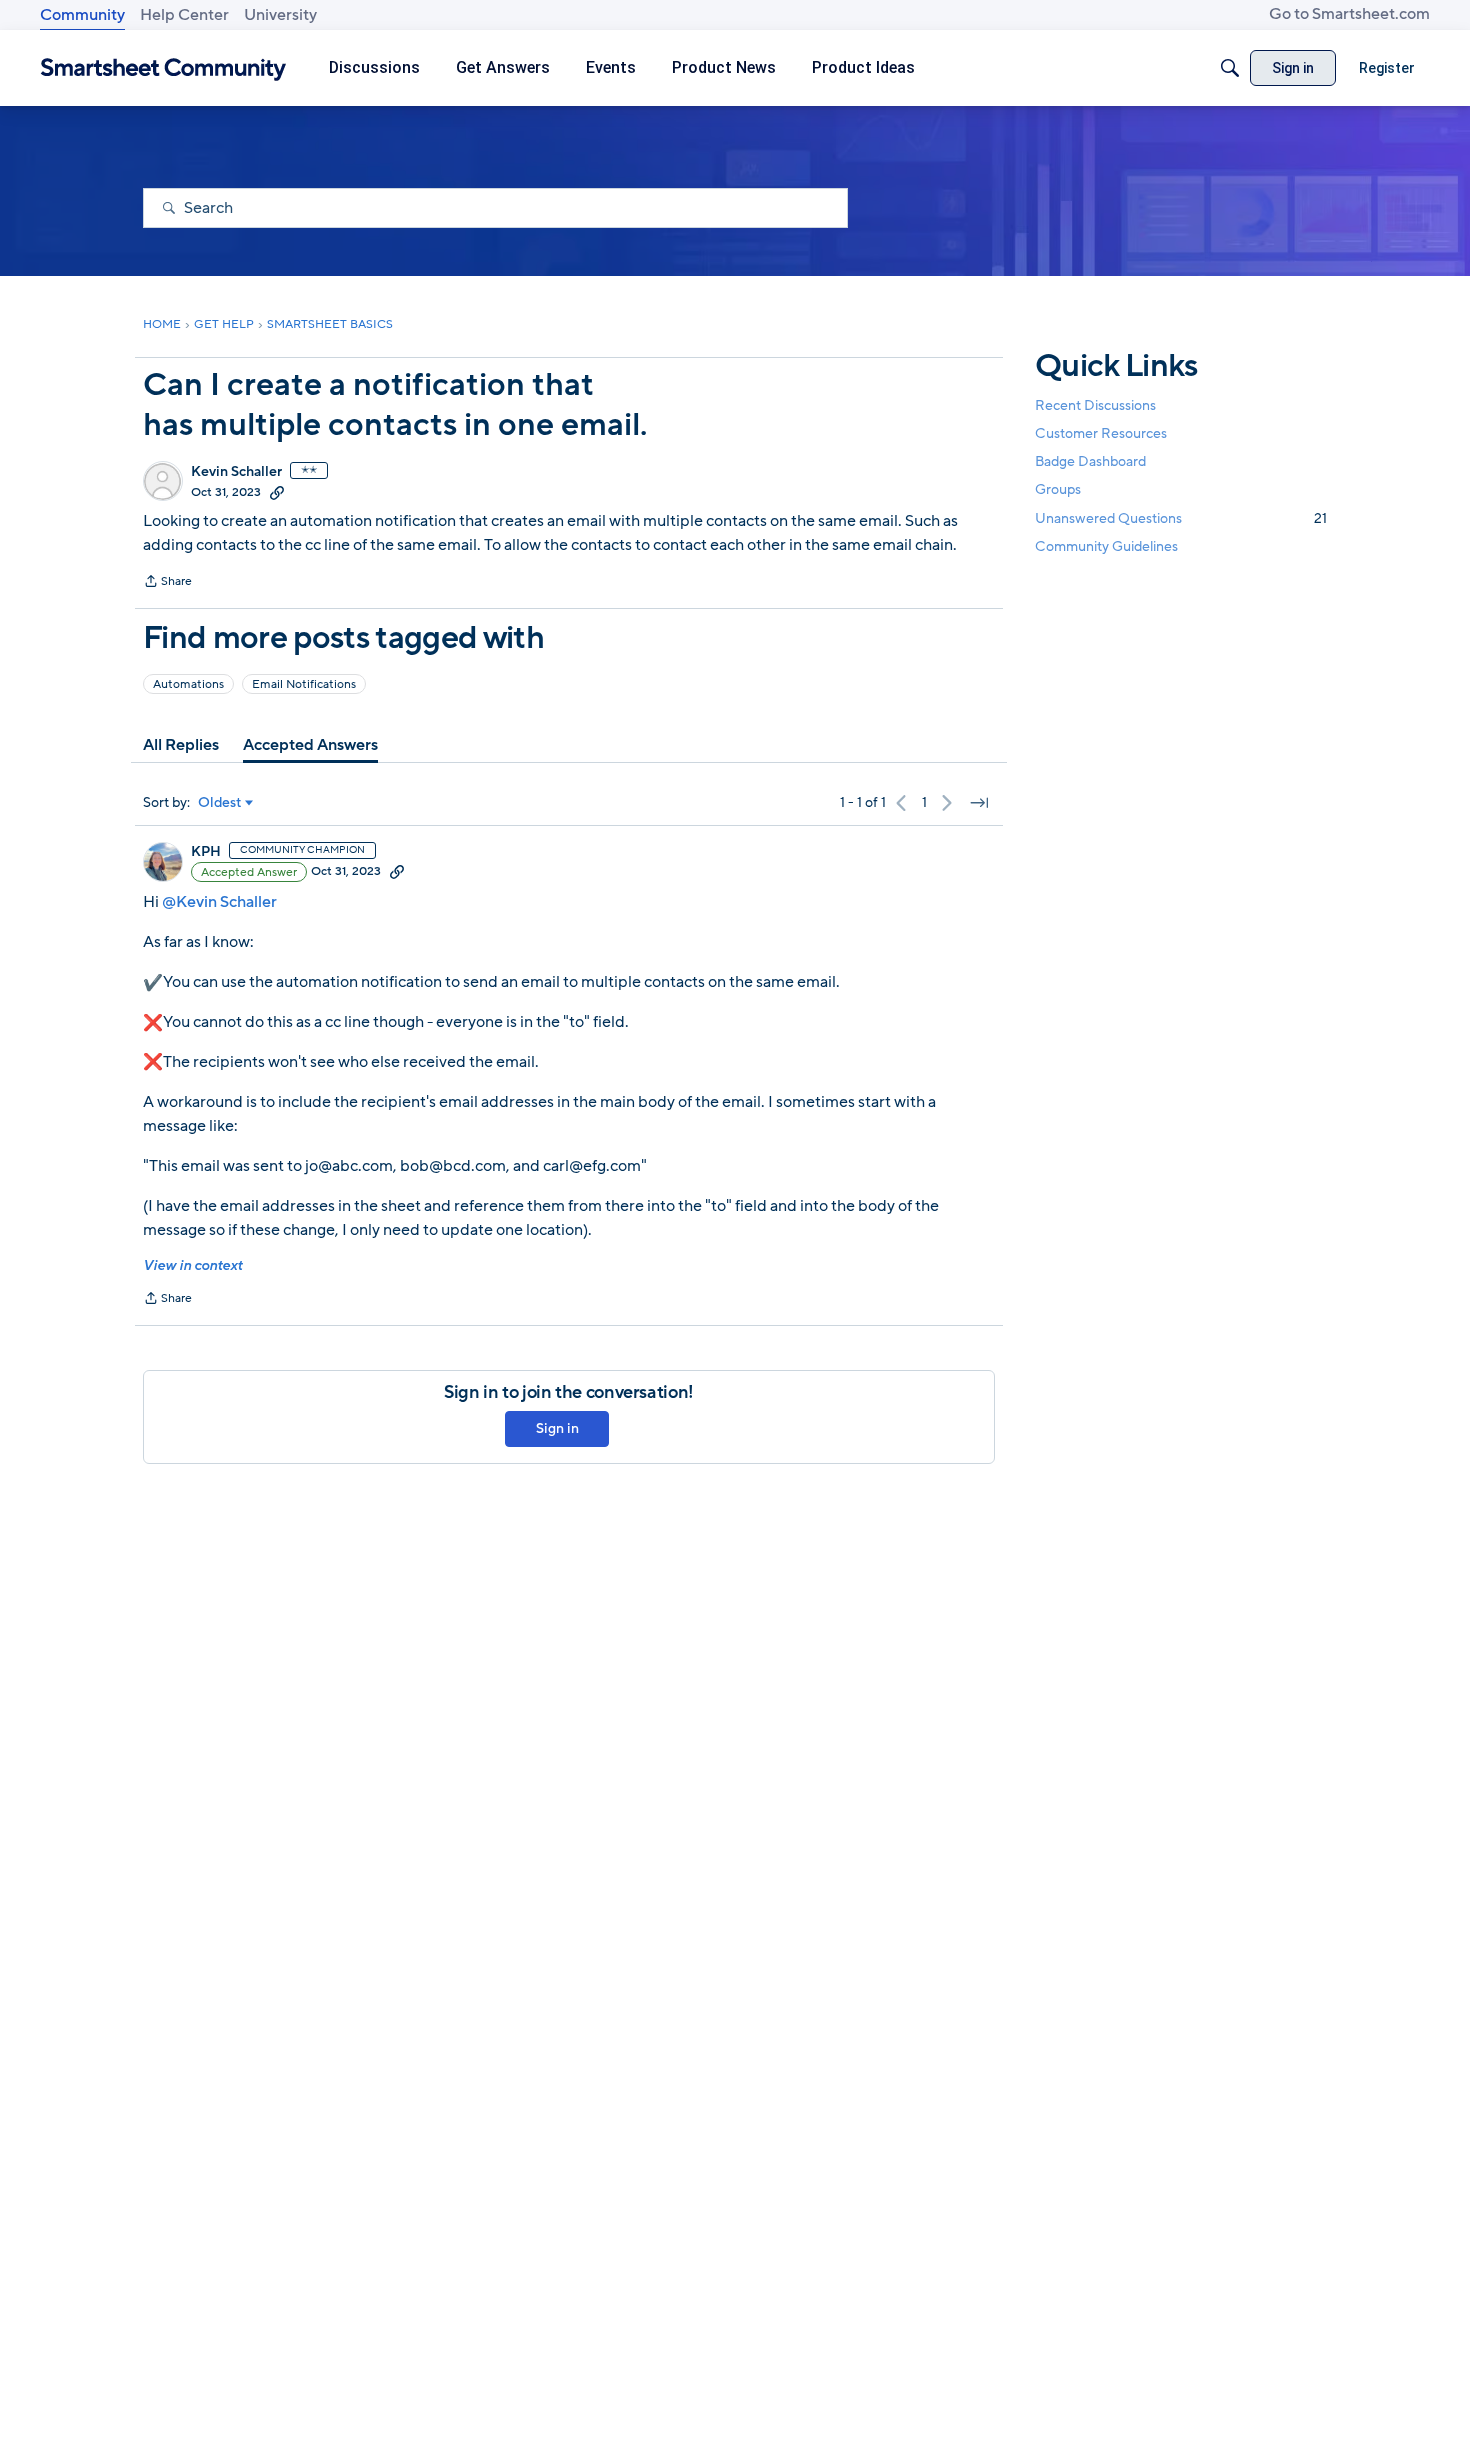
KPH (206, 852)
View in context (192, 1265)
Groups (1058, 490)
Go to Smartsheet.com (1349, 14)
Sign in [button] (557, 1428)
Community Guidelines (1106, 546)
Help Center (184, 15)
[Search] (1230, 68)
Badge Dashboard (1090, 461)
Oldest (220, 803)
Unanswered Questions (1181, 518)
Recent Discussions (1095, 405)
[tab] (181, 745)
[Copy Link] (277, 492)
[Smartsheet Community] (163, 68)
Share (167, 583)
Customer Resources (1101, 433)
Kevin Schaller (236, 472)
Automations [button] (188, 684)
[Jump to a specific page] (979, 803)
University (280, 15)
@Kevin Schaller (219, 902)
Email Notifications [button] (304, 684)
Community (82, 15)
